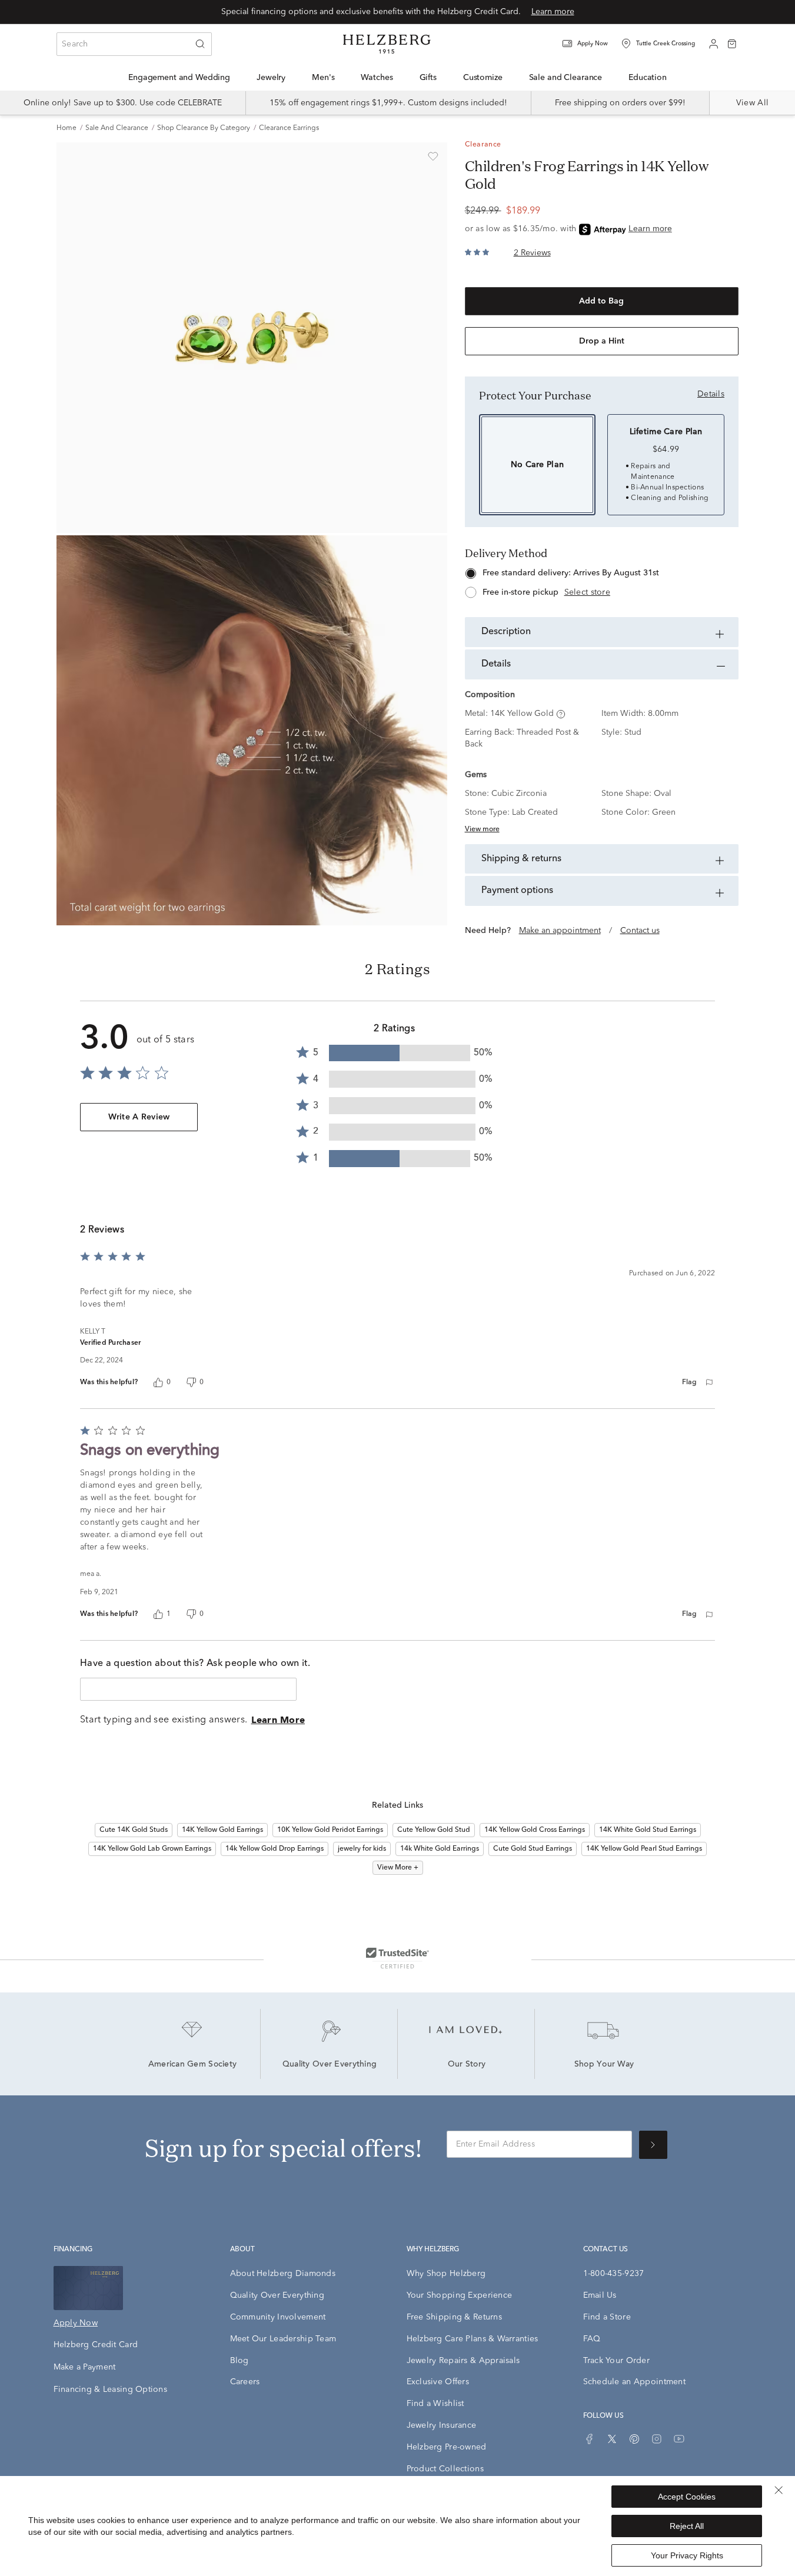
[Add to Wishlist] (433, 156)
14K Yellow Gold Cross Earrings (535, 1830)
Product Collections (445, 2469)
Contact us (640, 931)
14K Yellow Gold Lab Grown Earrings (152, 1849)
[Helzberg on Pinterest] (634, 2439)
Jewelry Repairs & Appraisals (463, 2361)
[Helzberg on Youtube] (679, 2439)
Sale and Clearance (117, 128)
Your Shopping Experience (460, 2295)
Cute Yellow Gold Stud (434, 1830)
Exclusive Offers (438, 2382)
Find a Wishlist (435, 2404)
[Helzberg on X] (612, 2439)
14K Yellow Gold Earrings (222, 1830)
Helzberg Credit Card (96, 2345)
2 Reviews (532, 253)
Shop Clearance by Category (204, 128)
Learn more (553, 12)
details (711, 394)
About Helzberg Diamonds (283, 2274)
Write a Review (139, 1117)
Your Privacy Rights (687, 2555)
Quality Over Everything (330, 2065)
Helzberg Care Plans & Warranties (473, 2339)
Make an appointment (560, 931)
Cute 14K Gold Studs (134, 1830)
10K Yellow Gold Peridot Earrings (330, 1830)
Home (66, 128)
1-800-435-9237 (614, 2274)
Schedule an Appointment (634, 2382)
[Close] (779, 2490)
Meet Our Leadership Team (283, 2339)
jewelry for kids (362, 1849)
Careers (245, 2382)
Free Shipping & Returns (454, 2317)
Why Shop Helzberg (446, 2274)
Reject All (687, 2526)
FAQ (592, 2339)
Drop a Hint (602, 341)
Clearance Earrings (289, 128)
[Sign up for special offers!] (653, 2145)
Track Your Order (616, 2361)
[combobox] (134, 44)
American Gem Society (193, 2065)
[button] (593, 44)
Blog (240, 2361)
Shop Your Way (604, 2065)
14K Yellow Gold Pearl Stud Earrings (644, 1849)
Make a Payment (85, 2367)
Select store (587, 592)
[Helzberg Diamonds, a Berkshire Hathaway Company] (387, 44)
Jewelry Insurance (442, 2425)
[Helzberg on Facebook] (590, 2439)
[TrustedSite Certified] (397, 1958)
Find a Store (607, 2317)
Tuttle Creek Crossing (666, 44)
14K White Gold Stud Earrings (648, 1830)
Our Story (467, 2065)
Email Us (600, 2295)
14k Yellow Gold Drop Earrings (275, 1849)
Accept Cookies (687, 2497)
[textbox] (188, 1689)
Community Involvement (278, 2317)
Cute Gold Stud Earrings (533, 1849)
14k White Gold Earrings (440, 1849)
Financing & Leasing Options (111, 2390)
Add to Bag (601, 301)
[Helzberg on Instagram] (657, 2439)
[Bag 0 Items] (732, 43)
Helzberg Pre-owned (447, 2447)
